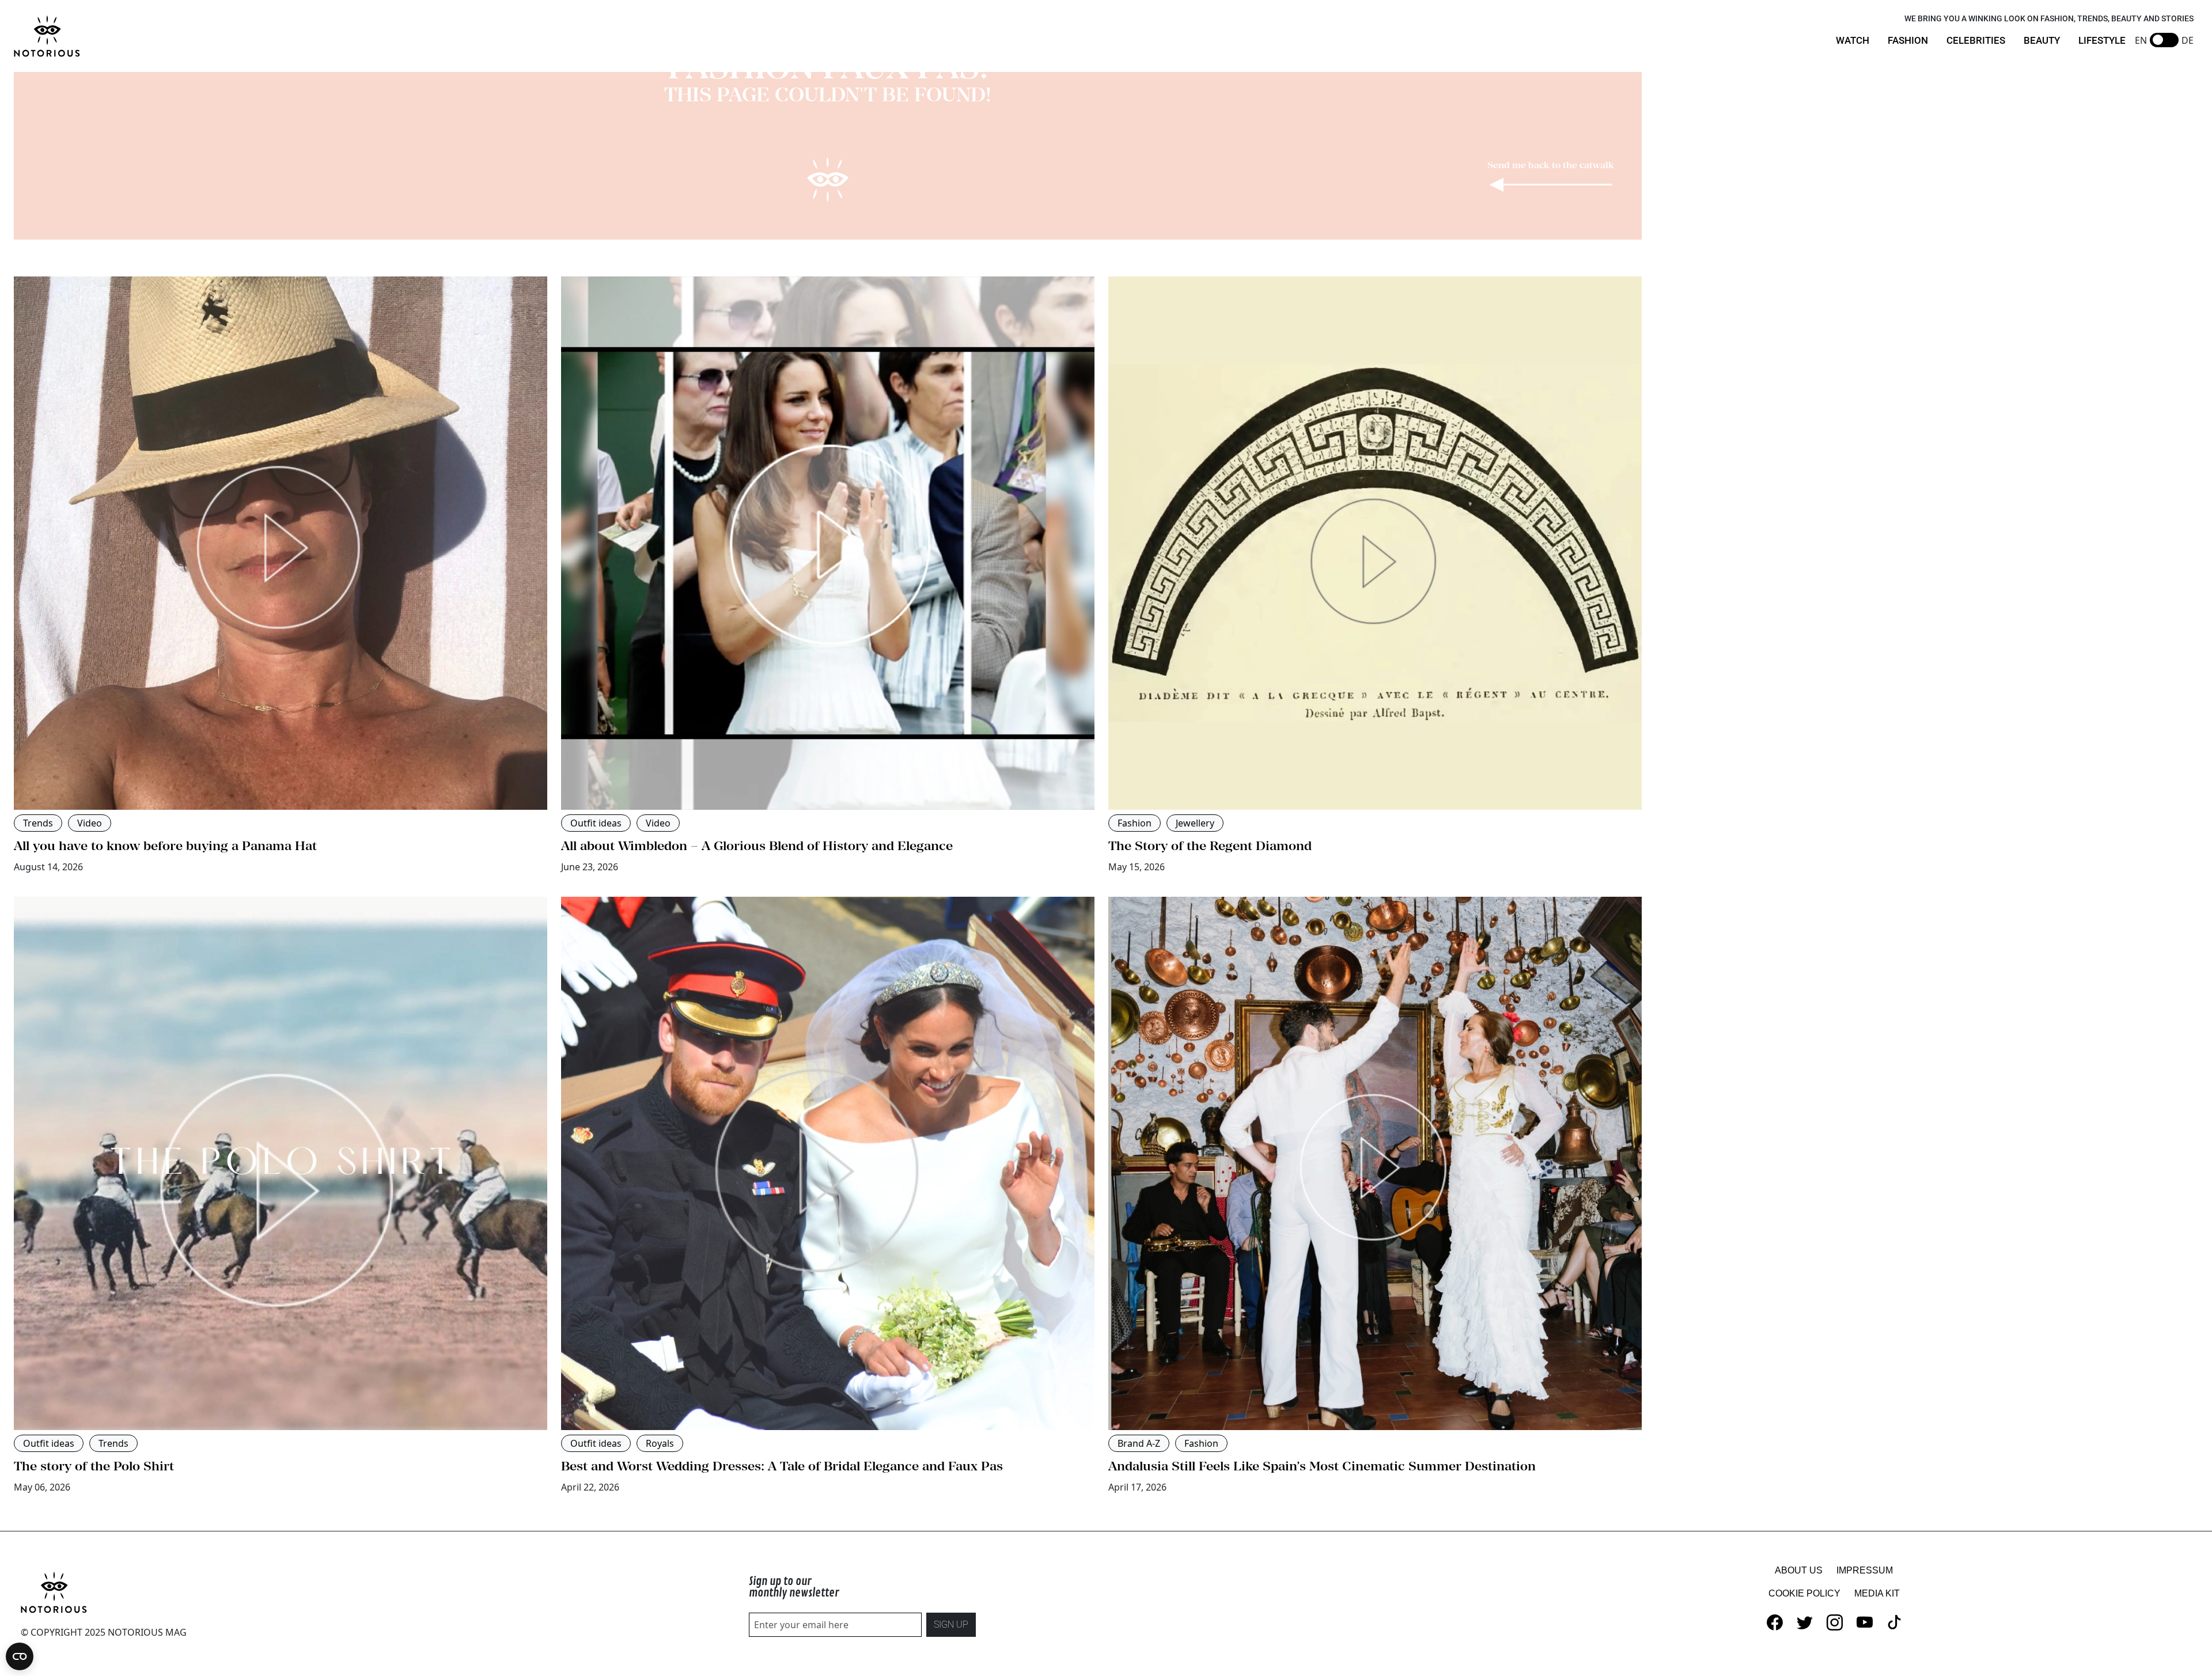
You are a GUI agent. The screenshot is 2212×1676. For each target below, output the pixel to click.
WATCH (1853, 40)
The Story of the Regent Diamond (1210, 845)
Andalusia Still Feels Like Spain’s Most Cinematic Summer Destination (1322, 1466)
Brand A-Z (1139, 1443)
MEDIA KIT (1877, 1593)
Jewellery (1195, 823)
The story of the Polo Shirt (94, 1466)
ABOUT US (1799, 1570)
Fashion (1135, 823)
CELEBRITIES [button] (1976, 40)
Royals (660, 1443)
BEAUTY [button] (2042, 40)
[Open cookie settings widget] (20, 1656)
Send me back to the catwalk (1551, 165)
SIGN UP (951, 1624)
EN (2141, 40)
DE (2188, 40)
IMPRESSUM (1865, 1570)
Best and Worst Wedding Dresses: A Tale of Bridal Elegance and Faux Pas (782, 1466)
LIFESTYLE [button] (2102, 40)
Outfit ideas (596, 823)
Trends (38, 823)
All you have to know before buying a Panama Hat (165, 845)
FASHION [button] (1908, 40)
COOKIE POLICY (1804, 1593)
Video (90, 823)
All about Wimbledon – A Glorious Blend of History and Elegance (757, 845)
